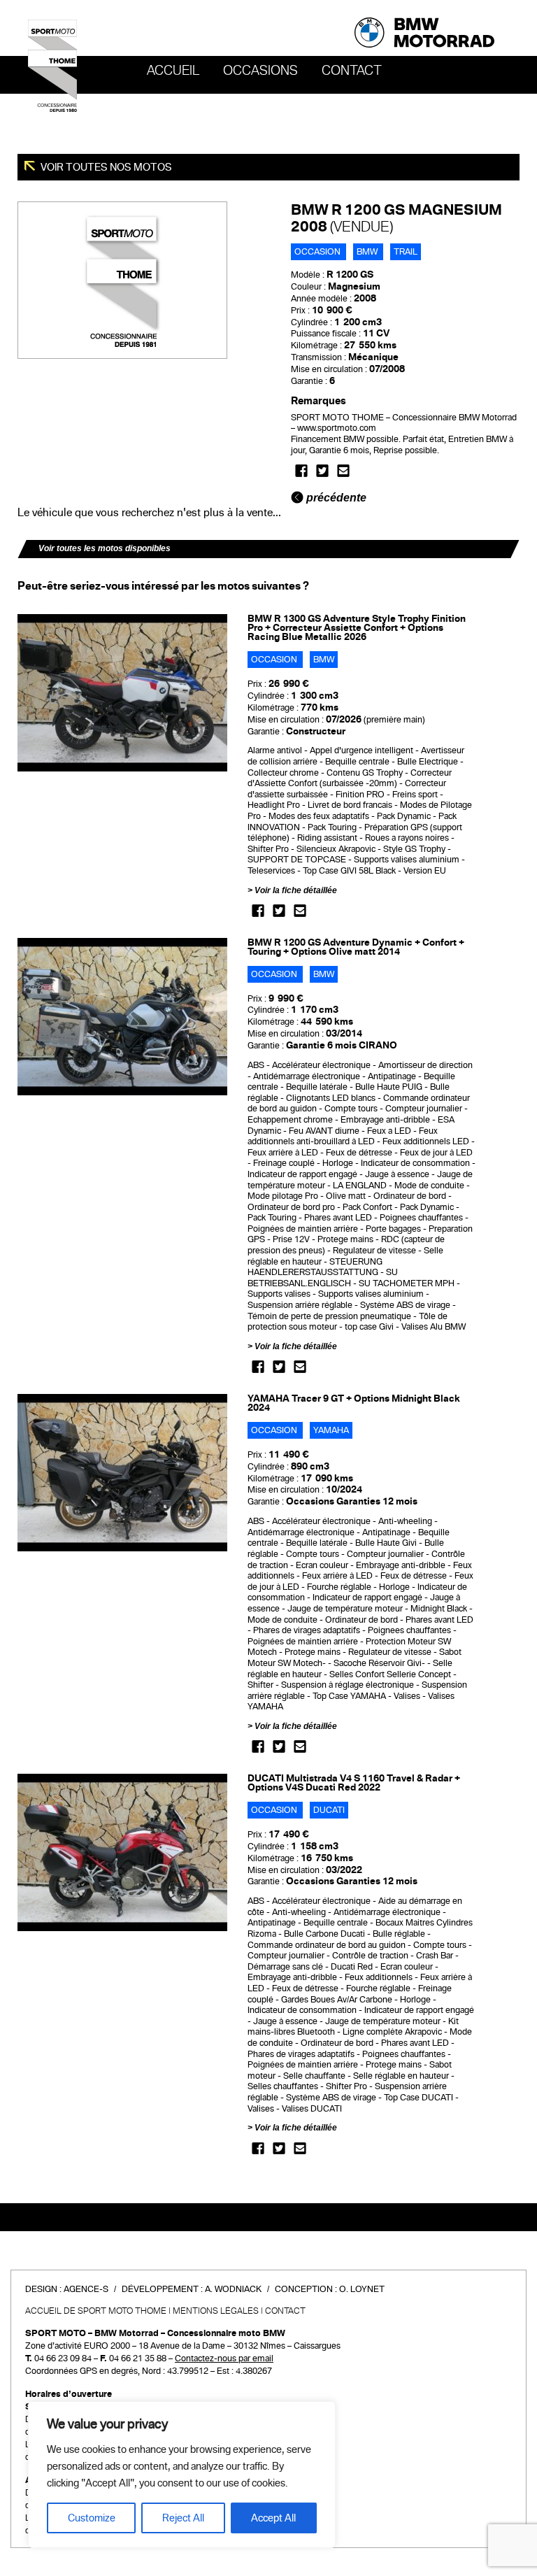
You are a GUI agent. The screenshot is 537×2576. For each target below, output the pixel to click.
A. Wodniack (233, 2289)
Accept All (273, 2518)
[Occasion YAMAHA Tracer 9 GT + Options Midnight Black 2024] (122, 1472)
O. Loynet (362, 2289)
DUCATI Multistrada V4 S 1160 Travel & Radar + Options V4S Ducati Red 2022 (354, 1783)
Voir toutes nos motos (105, 167)
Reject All (183, 2518)
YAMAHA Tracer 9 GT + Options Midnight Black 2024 (354, 1403)
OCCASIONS (260, 71)
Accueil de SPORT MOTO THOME (96, 2311)
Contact (352, 71)
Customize (92, 2518)
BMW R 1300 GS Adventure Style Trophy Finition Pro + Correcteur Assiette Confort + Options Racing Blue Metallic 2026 (357, 628)
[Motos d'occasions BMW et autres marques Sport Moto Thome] (52, 65)
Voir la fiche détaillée (296, 890)
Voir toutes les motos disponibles (105, 548)
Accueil (173, 71)
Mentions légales (216, 2311)
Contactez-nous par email (224, 2358)
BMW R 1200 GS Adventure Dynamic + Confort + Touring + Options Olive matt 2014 (356, 947)
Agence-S (86, 2289)
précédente (335, 498)
